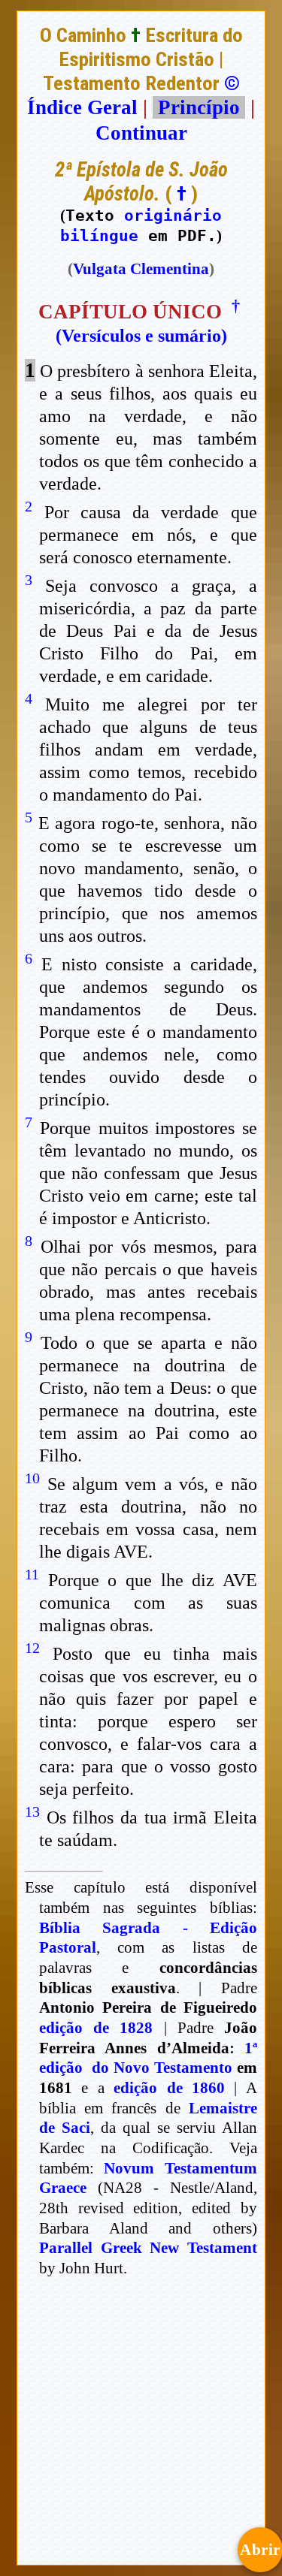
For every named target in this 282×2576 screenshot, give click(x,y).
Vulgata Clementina (141, 269)
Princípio (199, 107)
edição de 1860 (169, 2088)
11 (32, 1574)
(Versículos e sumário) (141, 336)
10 (32, 1478)
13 (32, 1811)
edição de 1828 (96, 2028)
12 (32, 1648)
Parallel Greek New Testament (148, 2248)
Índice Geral (82, 107)
